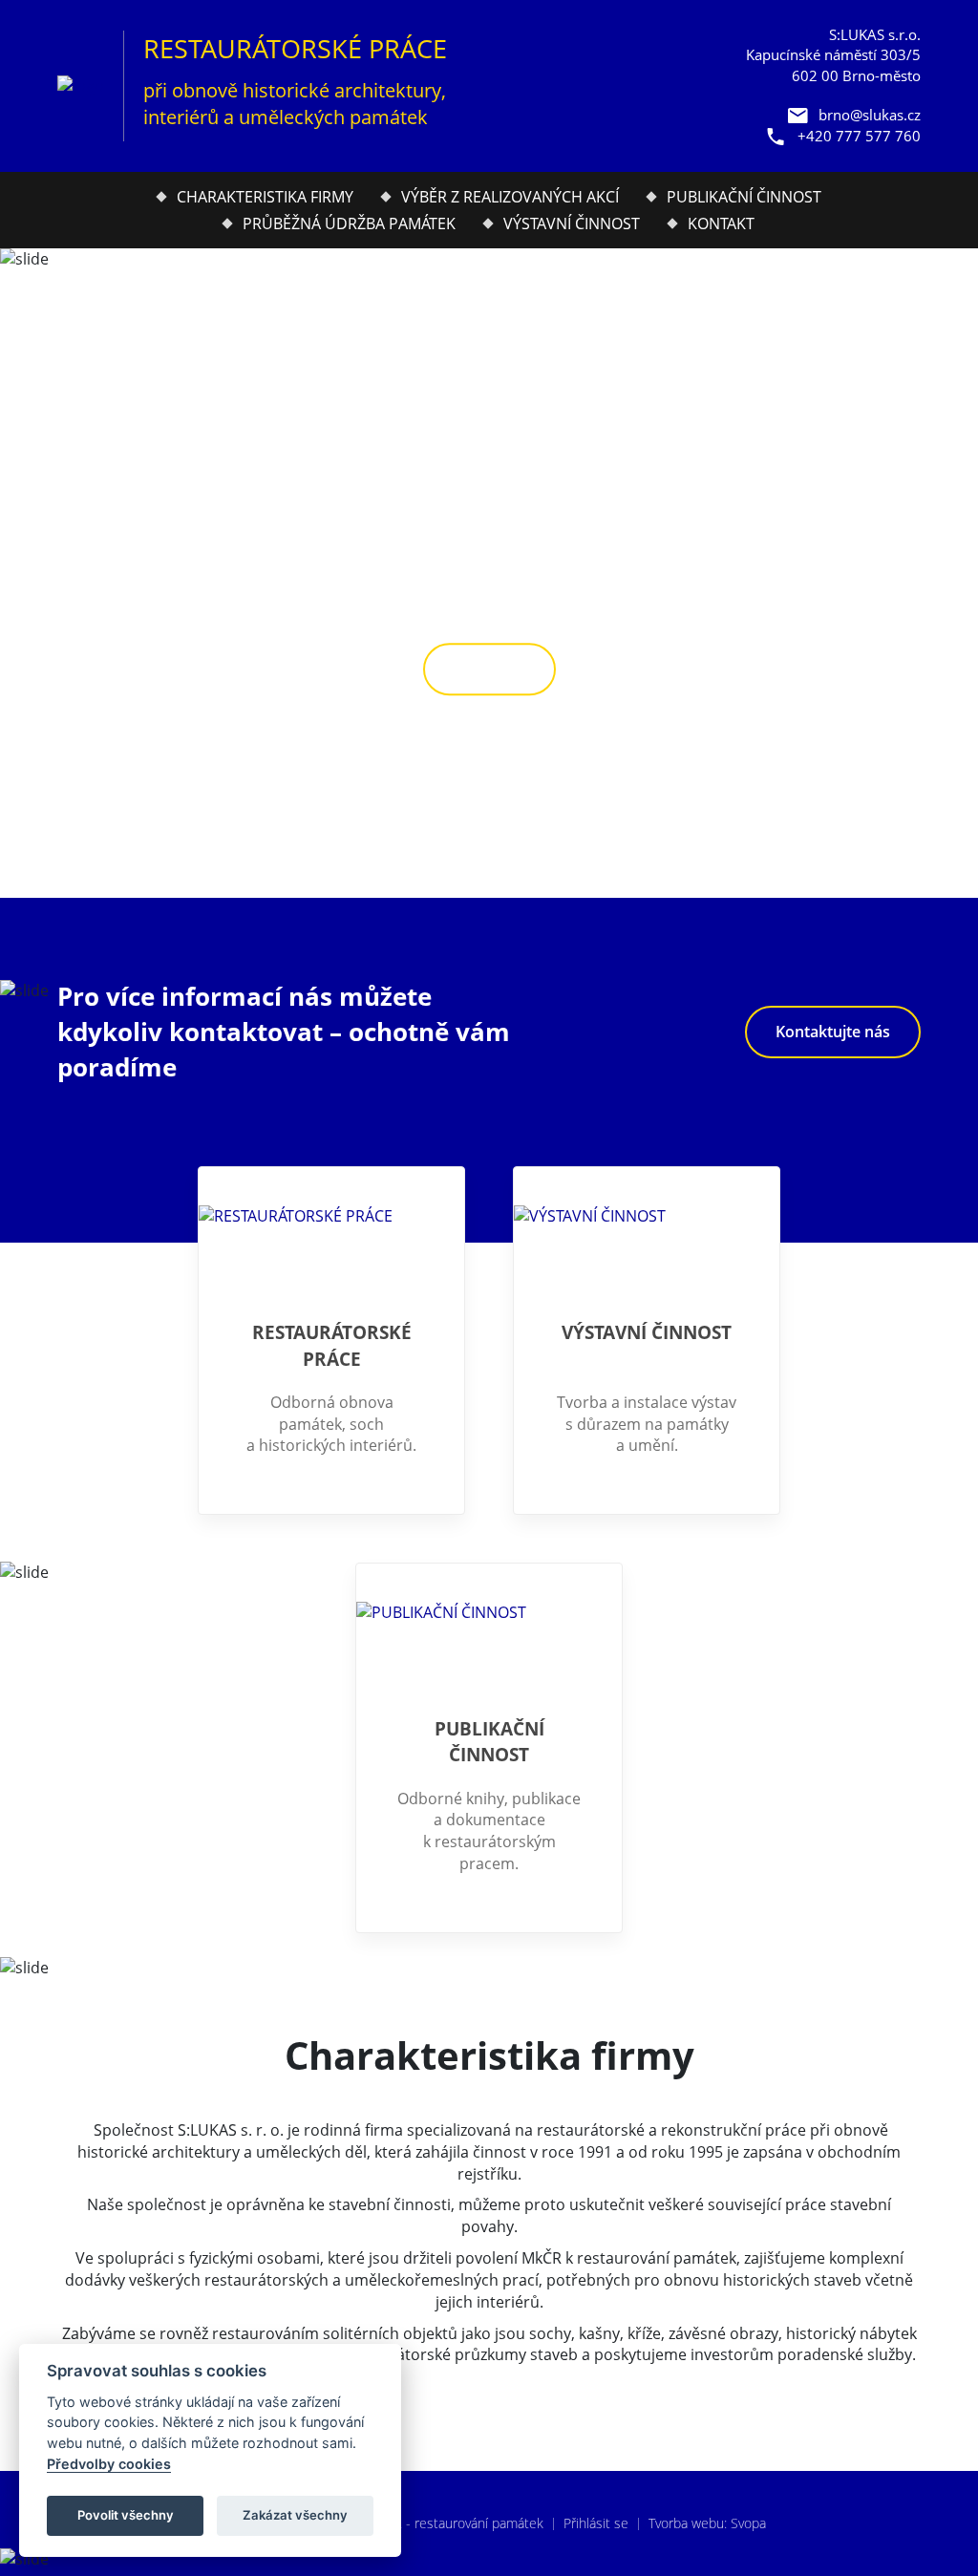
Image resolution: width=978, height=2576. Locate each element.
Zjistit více (489, 670)
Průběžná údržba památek (349, 224)
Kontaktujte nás (833, 1032)
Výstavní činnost (572, 224)
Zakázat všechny (295, 2515)
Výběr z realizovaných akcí (510, 197)
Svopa (748, 2523)
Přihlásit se (596, 2523)
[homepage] (81, 86)
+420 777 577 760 (859, 136)
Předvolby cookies (109, 2464)
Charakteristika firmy (265, 197)
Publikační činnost (744, 197)
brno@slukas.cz (870, 115)
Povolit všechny (126, 2515)
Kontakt (721, 224)
